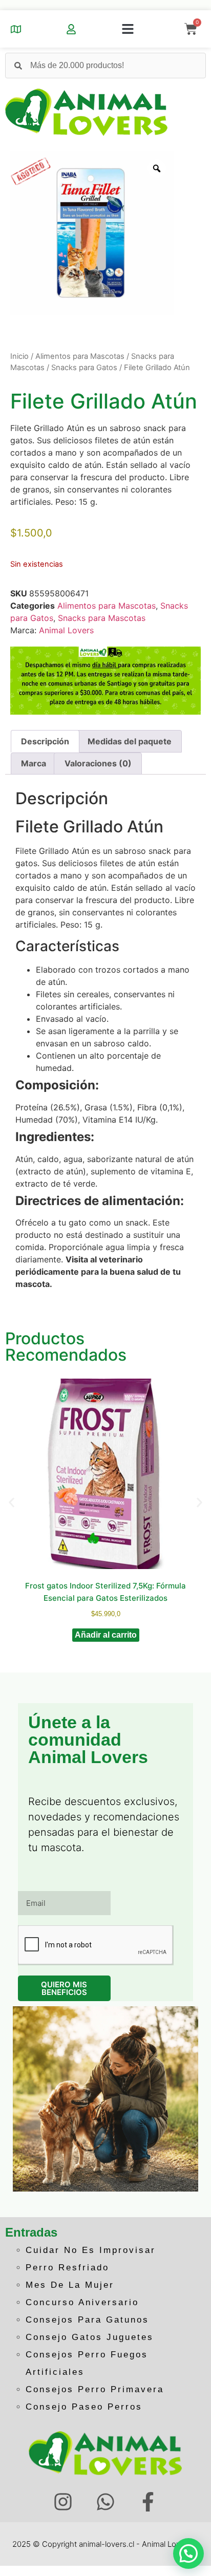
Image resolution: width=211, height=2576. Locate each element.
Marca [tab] (34, 763)
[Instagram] (63, 2502)
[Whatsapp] (106, 2502)
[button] (128, 29)
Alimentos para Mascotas (80, 356)
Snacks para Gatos (84, 368)
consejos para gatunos (87, 2320)
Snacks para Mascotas (102, 618)
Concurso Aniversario (82, 2302)
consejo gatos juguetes (90, 2337)
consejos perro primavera (95, 2389)
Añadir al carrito (106, 1635)
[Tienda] (16, 29)
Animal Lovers (66, 630)
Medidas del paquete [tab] (130, 741)
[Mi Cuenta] (71, 29)
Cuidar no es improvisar (91, 2250)
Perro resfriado (67, 2268)
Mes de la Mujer (70, 2285)
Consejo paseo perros (84, 2407)
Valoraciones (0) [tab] (98, 763)
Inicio (19, 356)
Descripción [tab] (45, 741)
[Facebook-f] (148, 2502)
